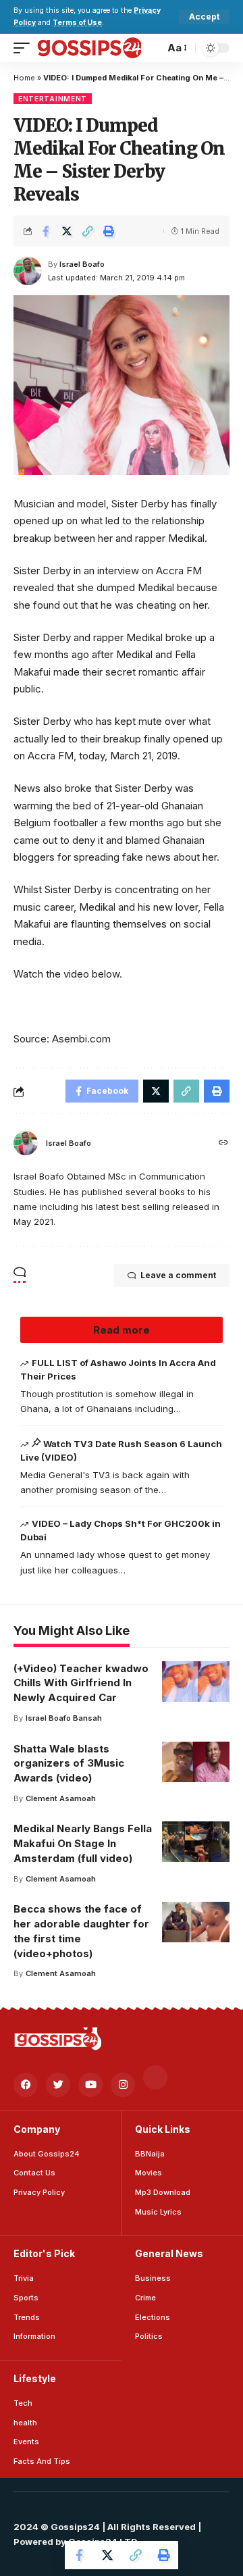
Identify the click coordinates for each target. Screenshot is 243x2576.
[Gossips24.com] (89, 48)
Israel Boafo (82, 264)
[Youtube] (90, 2085)
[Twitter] (58, 2085)
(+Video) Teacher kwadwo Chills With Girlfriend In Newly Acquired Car (81, 1683)
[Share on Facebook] (46, 231)
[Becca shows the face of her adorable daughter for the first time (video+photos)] (196, 1922)
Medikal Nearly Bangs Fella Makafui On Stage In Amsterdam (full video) (83, 1843)
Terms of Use (77, 23)
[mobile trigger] (25, 48)
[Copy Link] (88, 231)
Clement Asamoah (61, 1798)
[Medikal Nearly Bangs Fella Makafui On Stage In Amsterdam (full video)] (196, 1842)
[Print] (109, 231)
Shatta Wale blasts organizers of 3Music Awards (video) (69, 1764)
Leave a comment (178, 1275)
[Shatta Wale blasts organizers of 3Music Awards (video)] (196, 1762)
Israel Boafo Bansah (64, 1718)
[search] (151, 48)
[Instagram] (123, 2085)
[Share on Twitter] (67, 231)
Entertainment (53, 99)
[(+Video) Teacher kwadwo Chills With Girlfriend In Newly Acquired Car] (196, 1682)
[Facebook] (26, 2085)
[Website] (223, 1143)
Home (24, 78)
